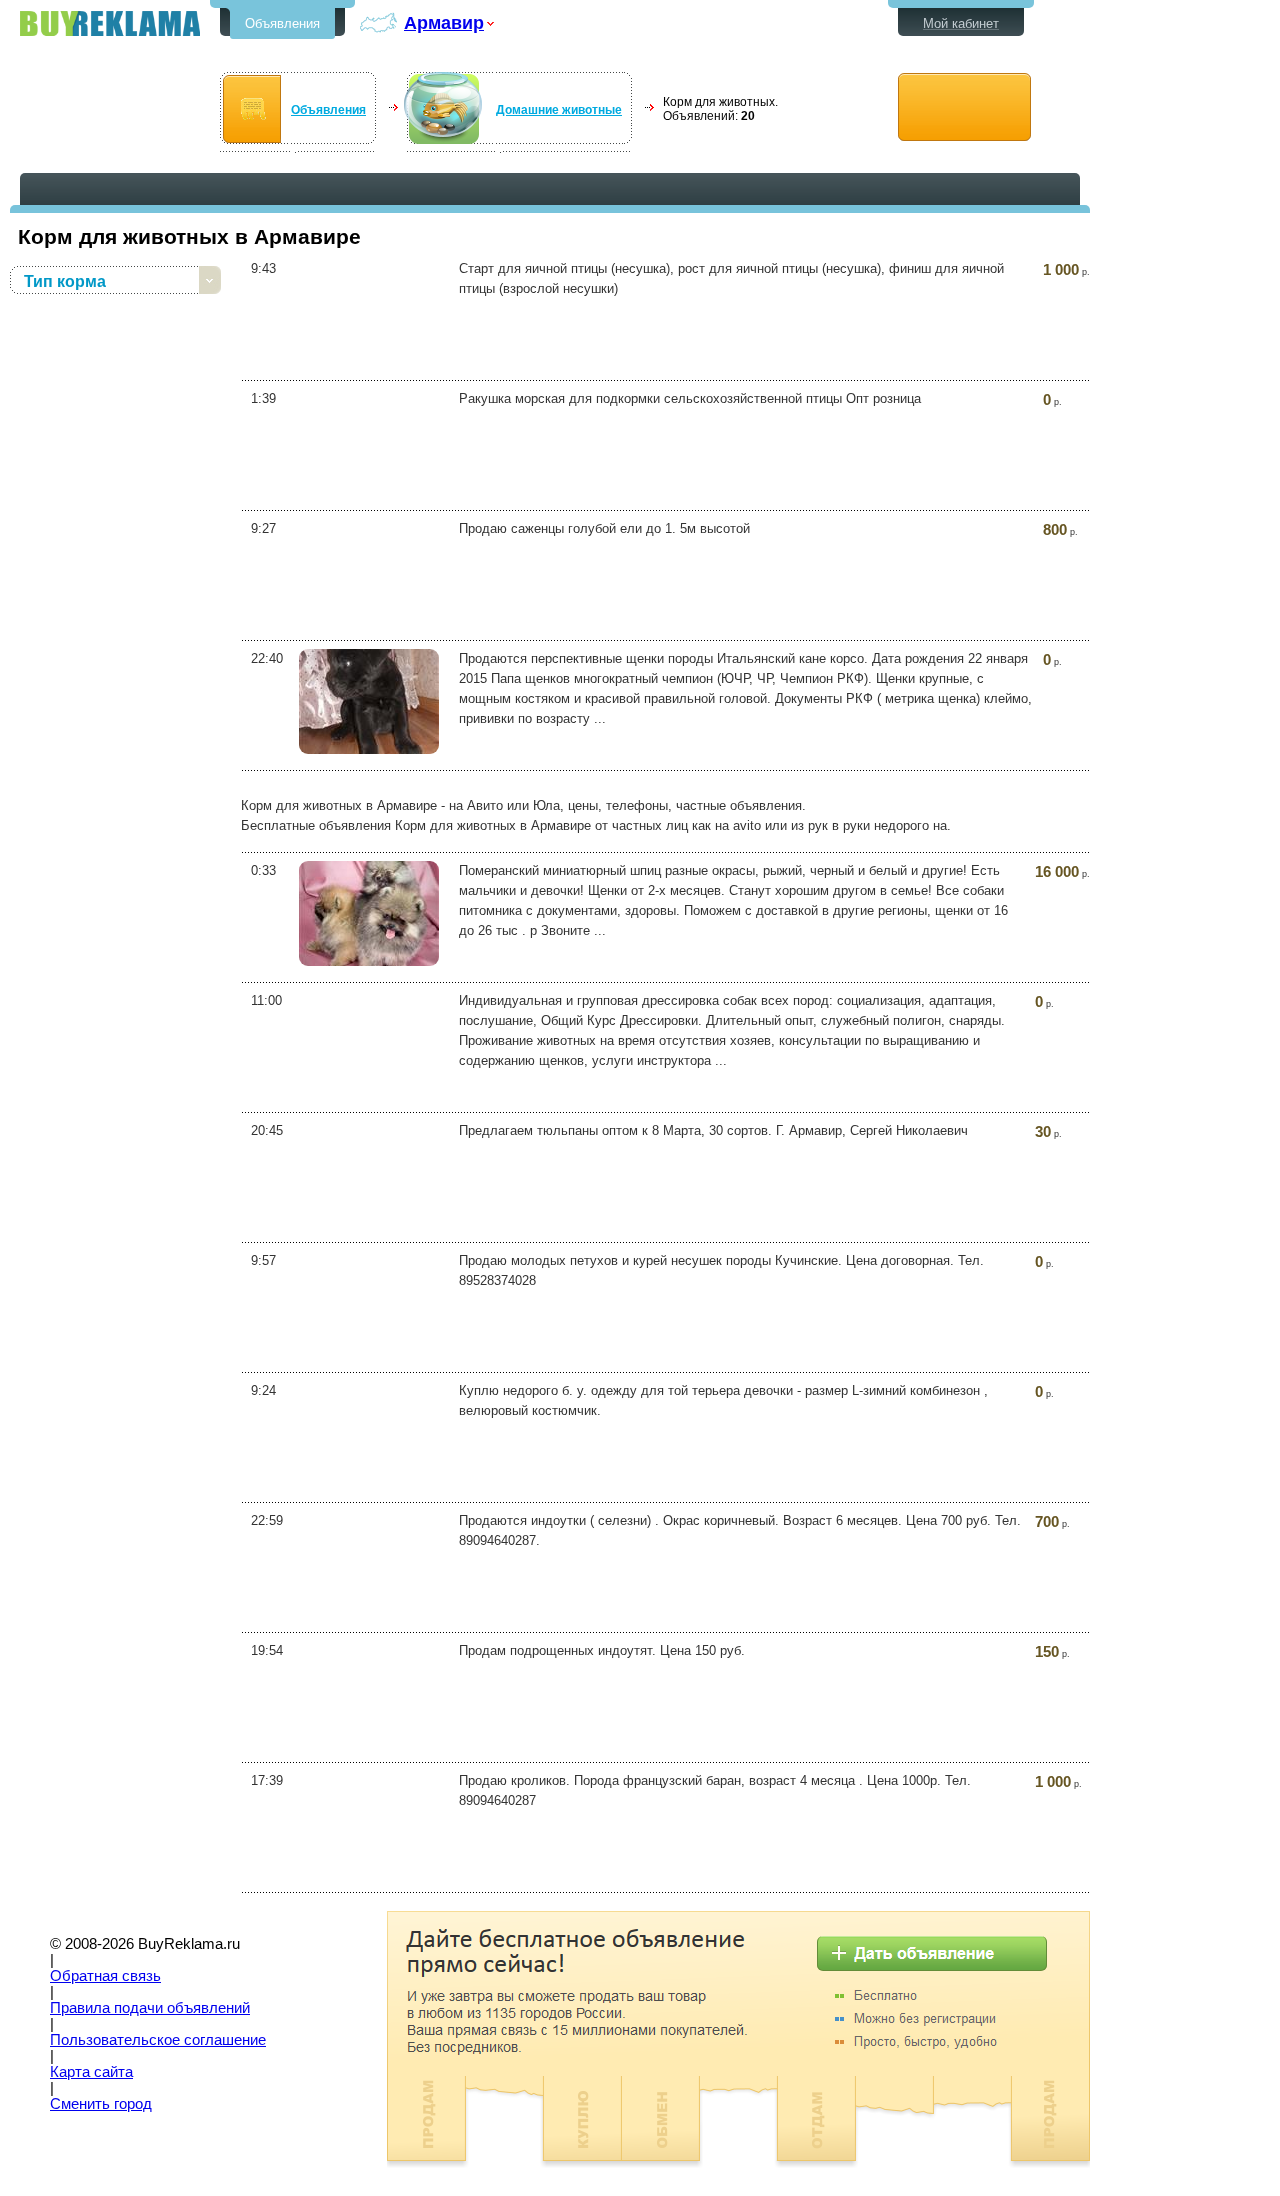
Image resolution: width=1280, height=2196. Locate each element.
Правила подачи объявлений (150, 2008)
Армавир (444, 22)
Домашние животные (559, 110)
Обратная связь (105, 1976)
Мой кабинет (961, 23)
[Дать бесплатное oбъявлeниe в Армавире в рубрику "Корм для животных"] (964, 107)
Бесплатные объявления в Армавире (110, 23)
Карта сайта (91, 2072)
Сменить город (101, 2104)
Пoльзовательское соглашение (158, 2040)
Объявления (282, 23)
